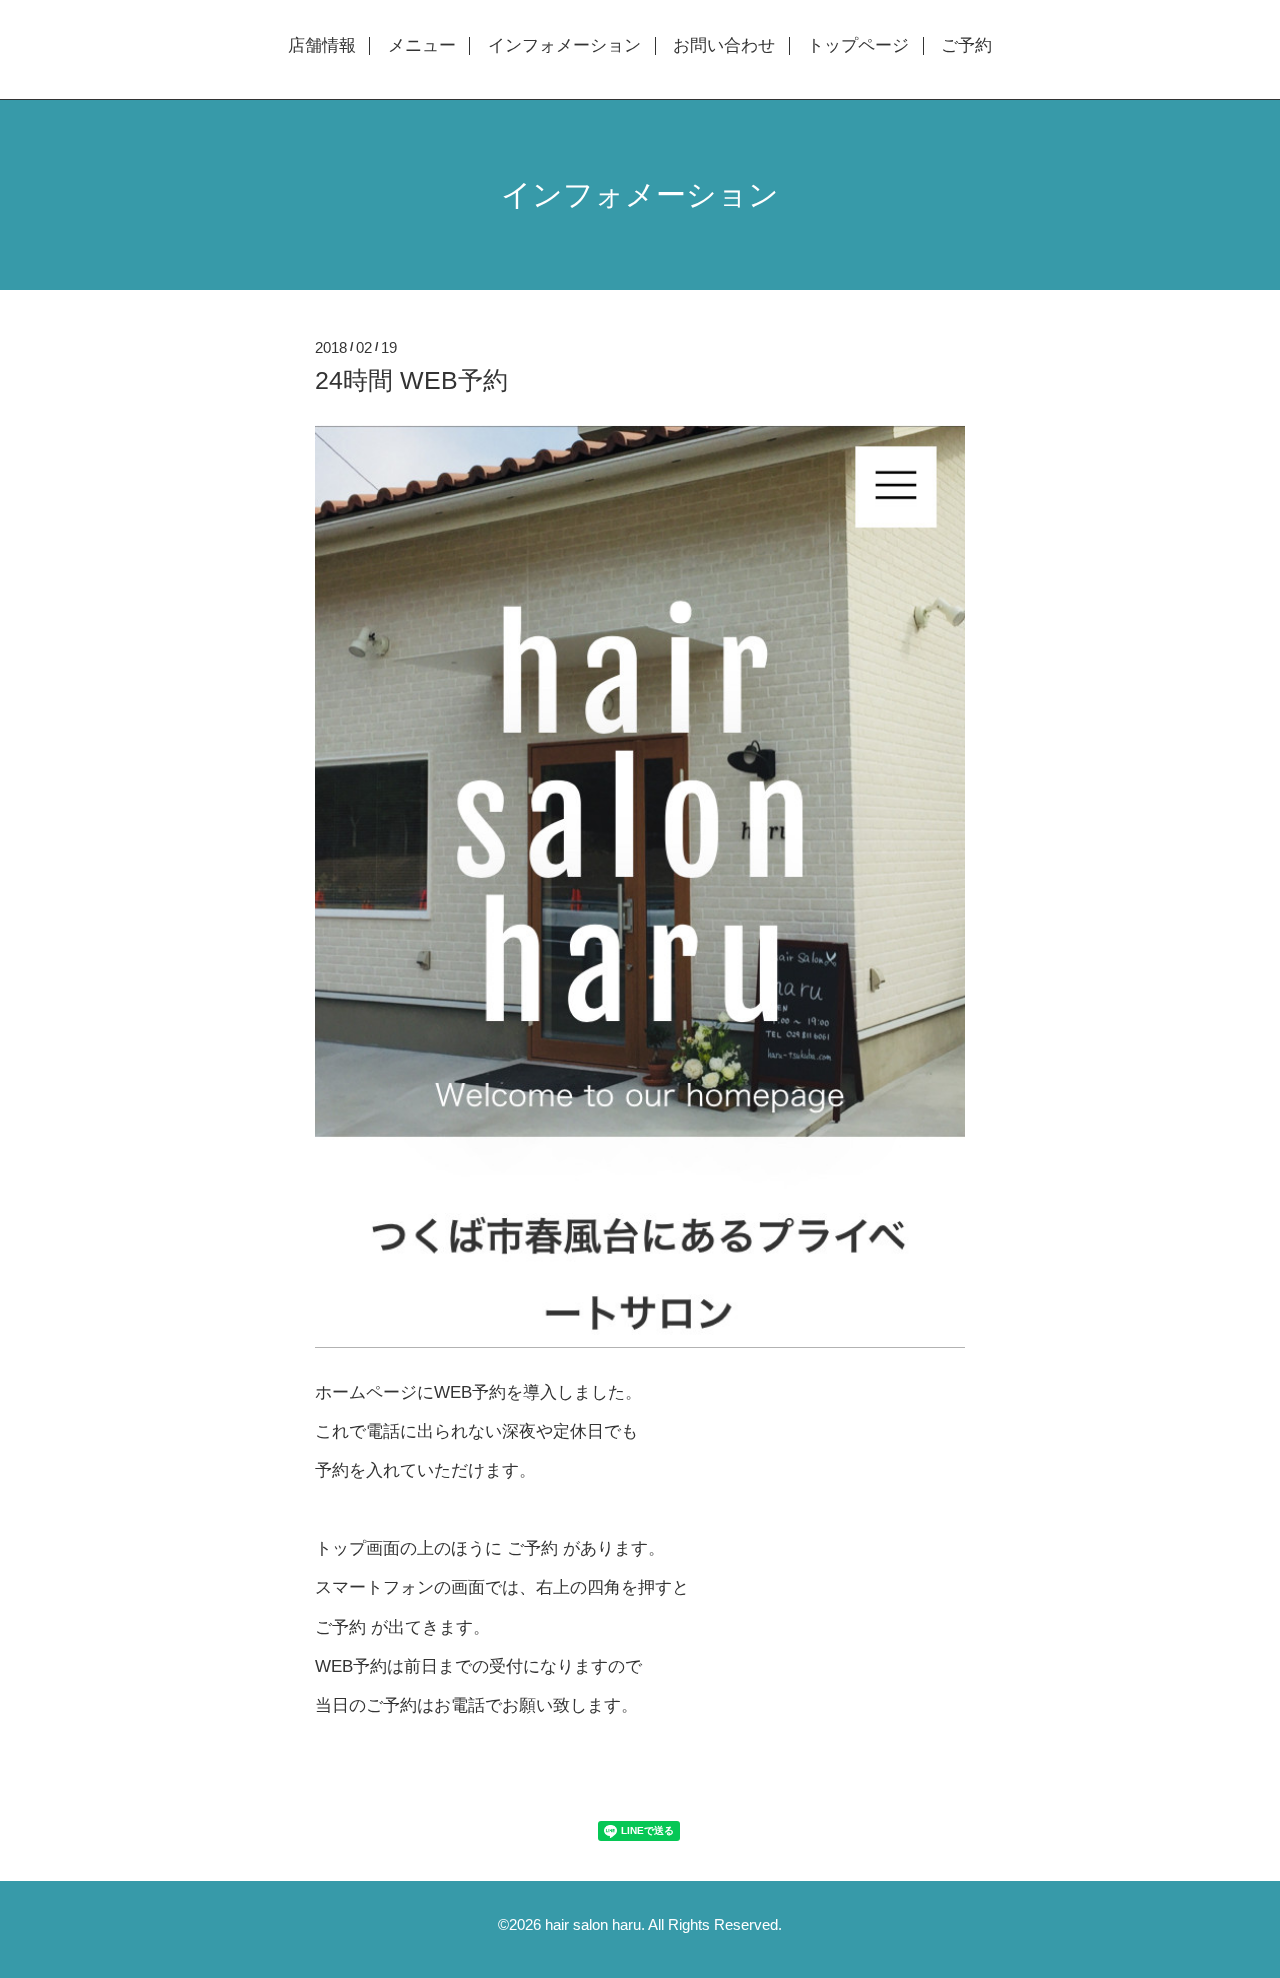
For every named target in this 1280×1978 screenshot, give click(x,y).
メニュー (422, 46)
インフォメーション (564, 46)
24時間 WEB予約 (411, 380)
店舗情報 (322, 46)
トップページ (858, 46)
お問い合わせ (724, 46)
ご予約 (966, 46)
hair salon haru (593, 1924)
